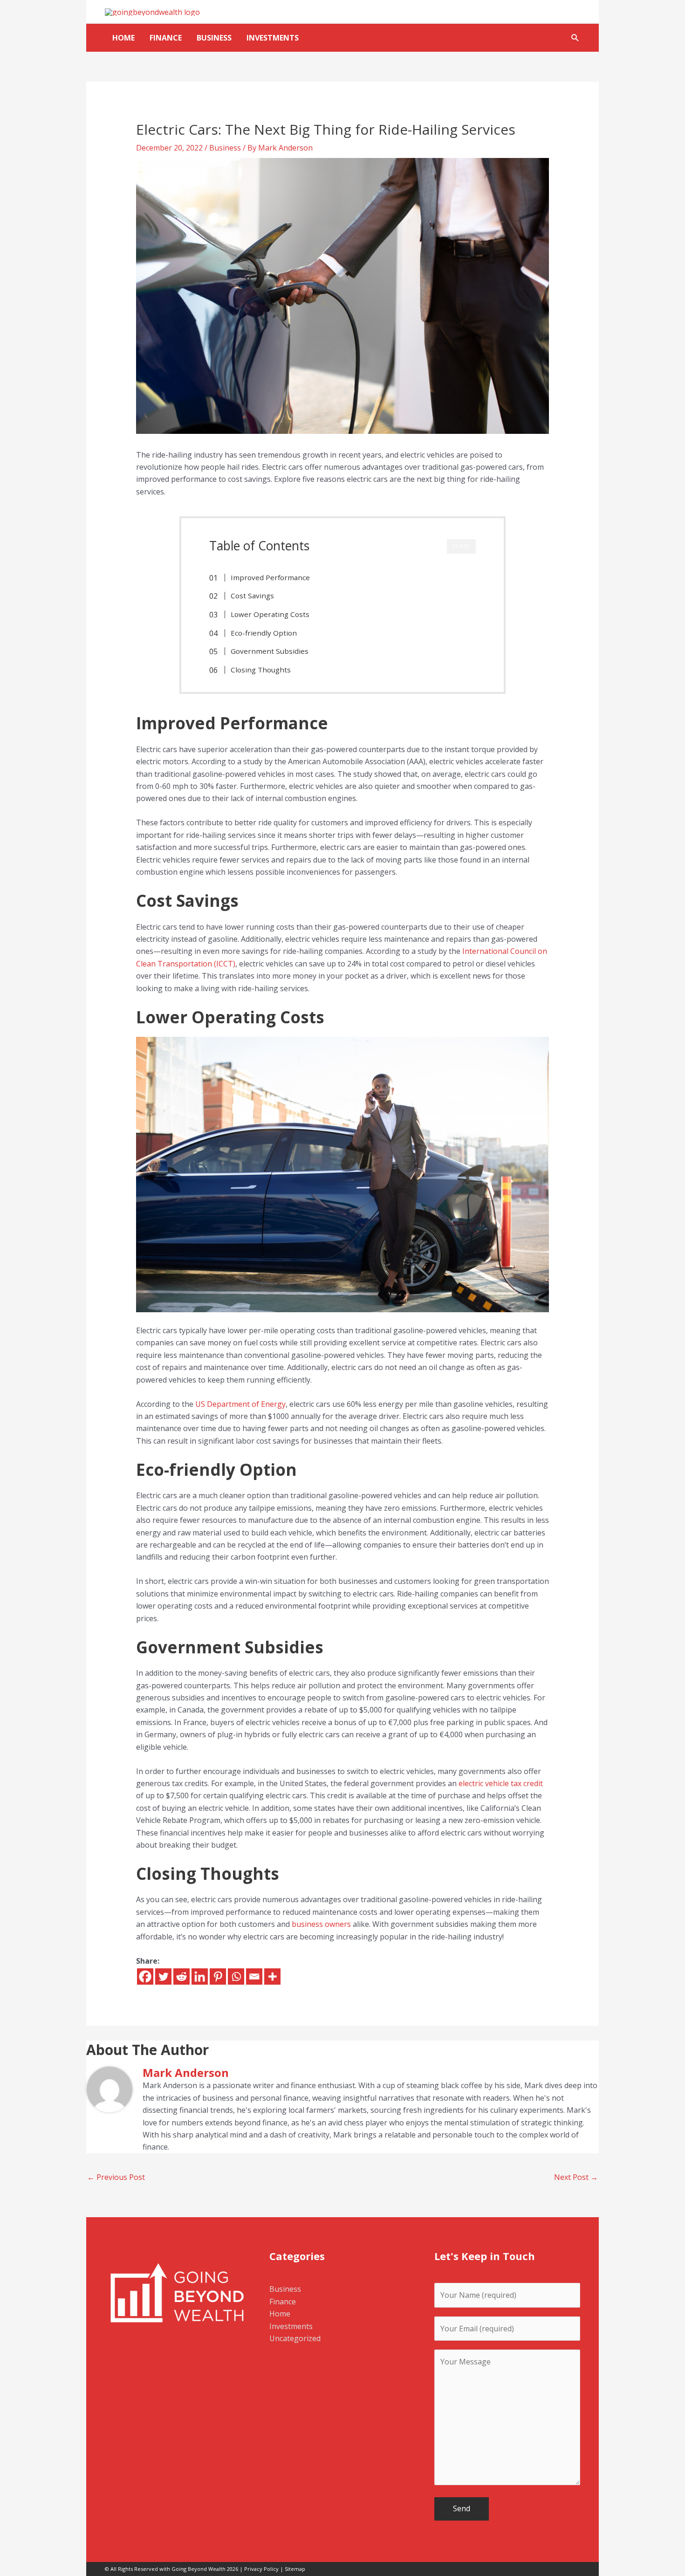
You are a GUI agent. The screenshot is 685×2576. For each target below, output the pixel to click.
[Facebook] (145, 1977)
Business (214, 38)
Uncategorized (295, 2338)
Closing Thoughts (261, 670)
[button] (575, 38)
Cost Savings (252, 596)
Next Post (576, 2177)
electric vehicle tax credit (501, 1783)
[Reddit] (182, 1977)
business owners (321, 1924)
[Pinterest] (218, 1977)
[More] (272, 1977)
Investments (273, 38)
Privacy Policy (261, 2569)
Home (123, 38)
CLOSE (461, 546)
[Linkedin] (200, 1977)
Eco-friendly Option (264, 633)
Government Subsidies (270, 651)
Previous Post (116, 2177)
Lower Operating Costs (270, 614)
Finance (166, 38)
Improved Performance (270, 577)
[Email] (254, 1977)
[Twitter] (163, 1977)
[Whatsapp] (236, 1977)
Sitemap (295, 2569)
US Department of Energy (240, 1404)
